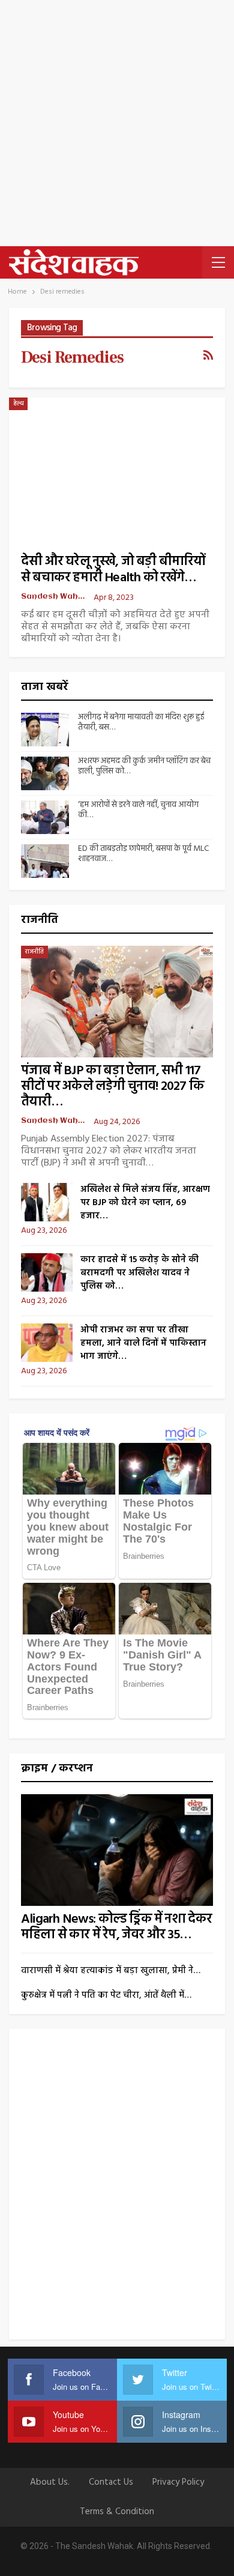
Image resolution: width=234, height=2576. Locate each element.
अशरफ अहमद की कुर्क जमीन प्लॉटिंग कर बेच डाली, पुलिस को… (144, 766)
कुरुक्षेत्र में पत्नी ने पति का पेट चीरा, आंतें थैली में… (106, 1995)
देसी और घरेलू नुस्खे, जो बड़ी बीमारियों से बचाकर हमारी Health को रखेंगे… (113, 570)
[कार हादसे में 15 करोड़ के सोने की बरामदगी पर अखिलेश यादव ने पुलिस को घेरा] (47, 1272)
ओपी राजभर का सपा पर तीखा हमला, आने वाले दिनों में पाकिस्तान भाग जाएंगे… (143, 1343)
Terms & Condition (117, 2512)
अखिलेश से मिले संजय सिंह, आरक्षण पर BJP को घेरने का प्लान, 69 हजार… (145, 1203)
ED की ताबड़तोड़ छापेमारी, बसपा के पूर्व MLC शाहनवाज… (143, 854)
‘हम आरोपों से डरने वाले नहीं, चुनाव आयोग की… (138, 810)
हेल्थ (18, 404)
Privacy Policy (178, 2482)
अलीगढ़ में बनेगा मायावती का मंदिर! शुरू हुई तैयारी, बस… (141, 722)
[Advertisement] (117, 123)
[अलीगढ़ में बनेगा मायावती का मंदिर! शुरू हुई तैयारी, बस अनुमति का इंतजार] (45, 730)
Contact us (111, 2482)
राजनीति (34, 952)
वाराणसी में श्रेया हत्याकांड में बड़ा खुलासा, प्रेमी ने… (111, 1971)
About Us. (50, 2482)
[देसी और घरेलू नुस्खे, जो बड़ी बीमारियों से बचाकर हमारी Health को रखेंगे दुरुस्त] (117, 467)
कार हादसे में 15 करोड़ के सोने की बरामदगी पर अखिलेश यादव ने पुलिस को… (139, 1273)
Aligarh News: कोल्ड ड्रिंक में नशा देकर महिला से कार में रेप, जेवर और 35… (117, 1927)
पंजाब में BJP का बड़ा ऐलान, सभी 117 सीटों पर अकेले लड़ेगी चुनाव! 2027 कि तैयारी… (112, 1087)
